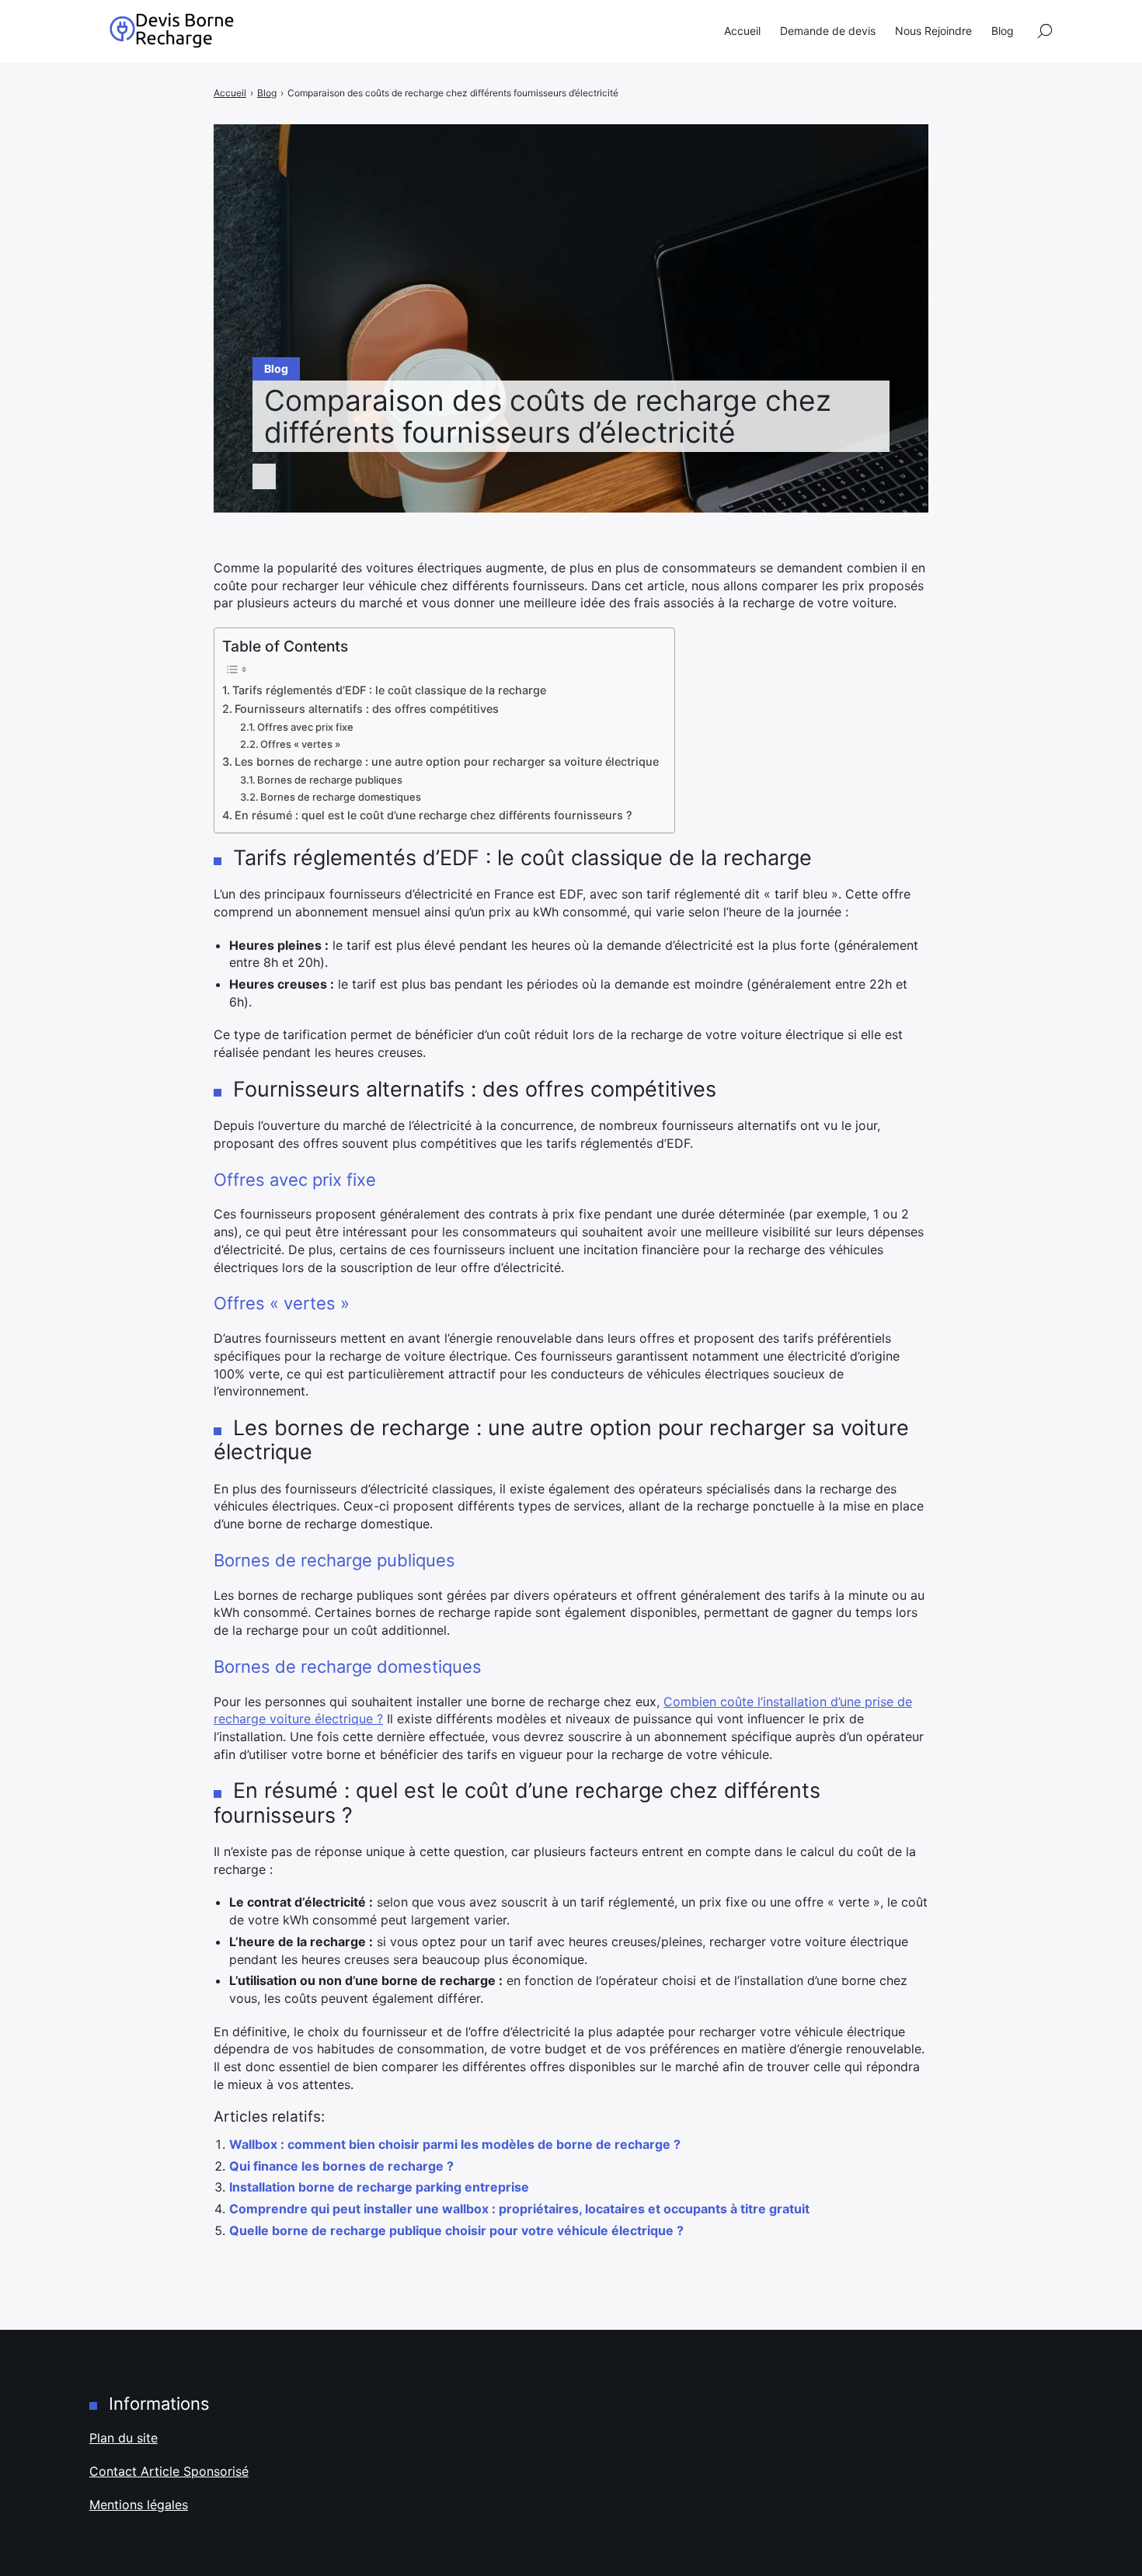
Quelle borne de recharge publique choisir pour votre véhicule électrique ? (456, 2230)
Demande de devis (828, 31)
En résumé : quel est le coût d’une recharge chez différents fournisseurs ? (433, 815)
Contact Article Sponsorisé (169, 2471)
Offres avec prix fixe (305, 727)
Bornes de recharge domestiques (341, 797)
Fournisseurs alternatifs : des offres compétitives (367, 709)
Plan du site (124, 2438)
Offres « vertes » (300, 744)
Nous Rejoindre (933, 31)
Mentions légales (139, 2505)
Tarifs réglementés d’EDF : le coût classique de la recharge (389, 690)
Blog (1003, 31)
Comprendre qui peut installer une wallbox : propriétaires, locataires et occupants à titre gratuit (519, 2209)
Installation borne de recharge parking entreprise (379, 2187)
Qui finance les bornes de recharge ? (341, 2166)
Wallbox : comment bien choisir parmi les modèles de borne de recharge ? (455, 2144)
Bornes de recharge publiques (330, 780)
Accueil (742, 31)
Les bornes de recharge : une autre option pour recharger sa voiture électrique (447, 761)
